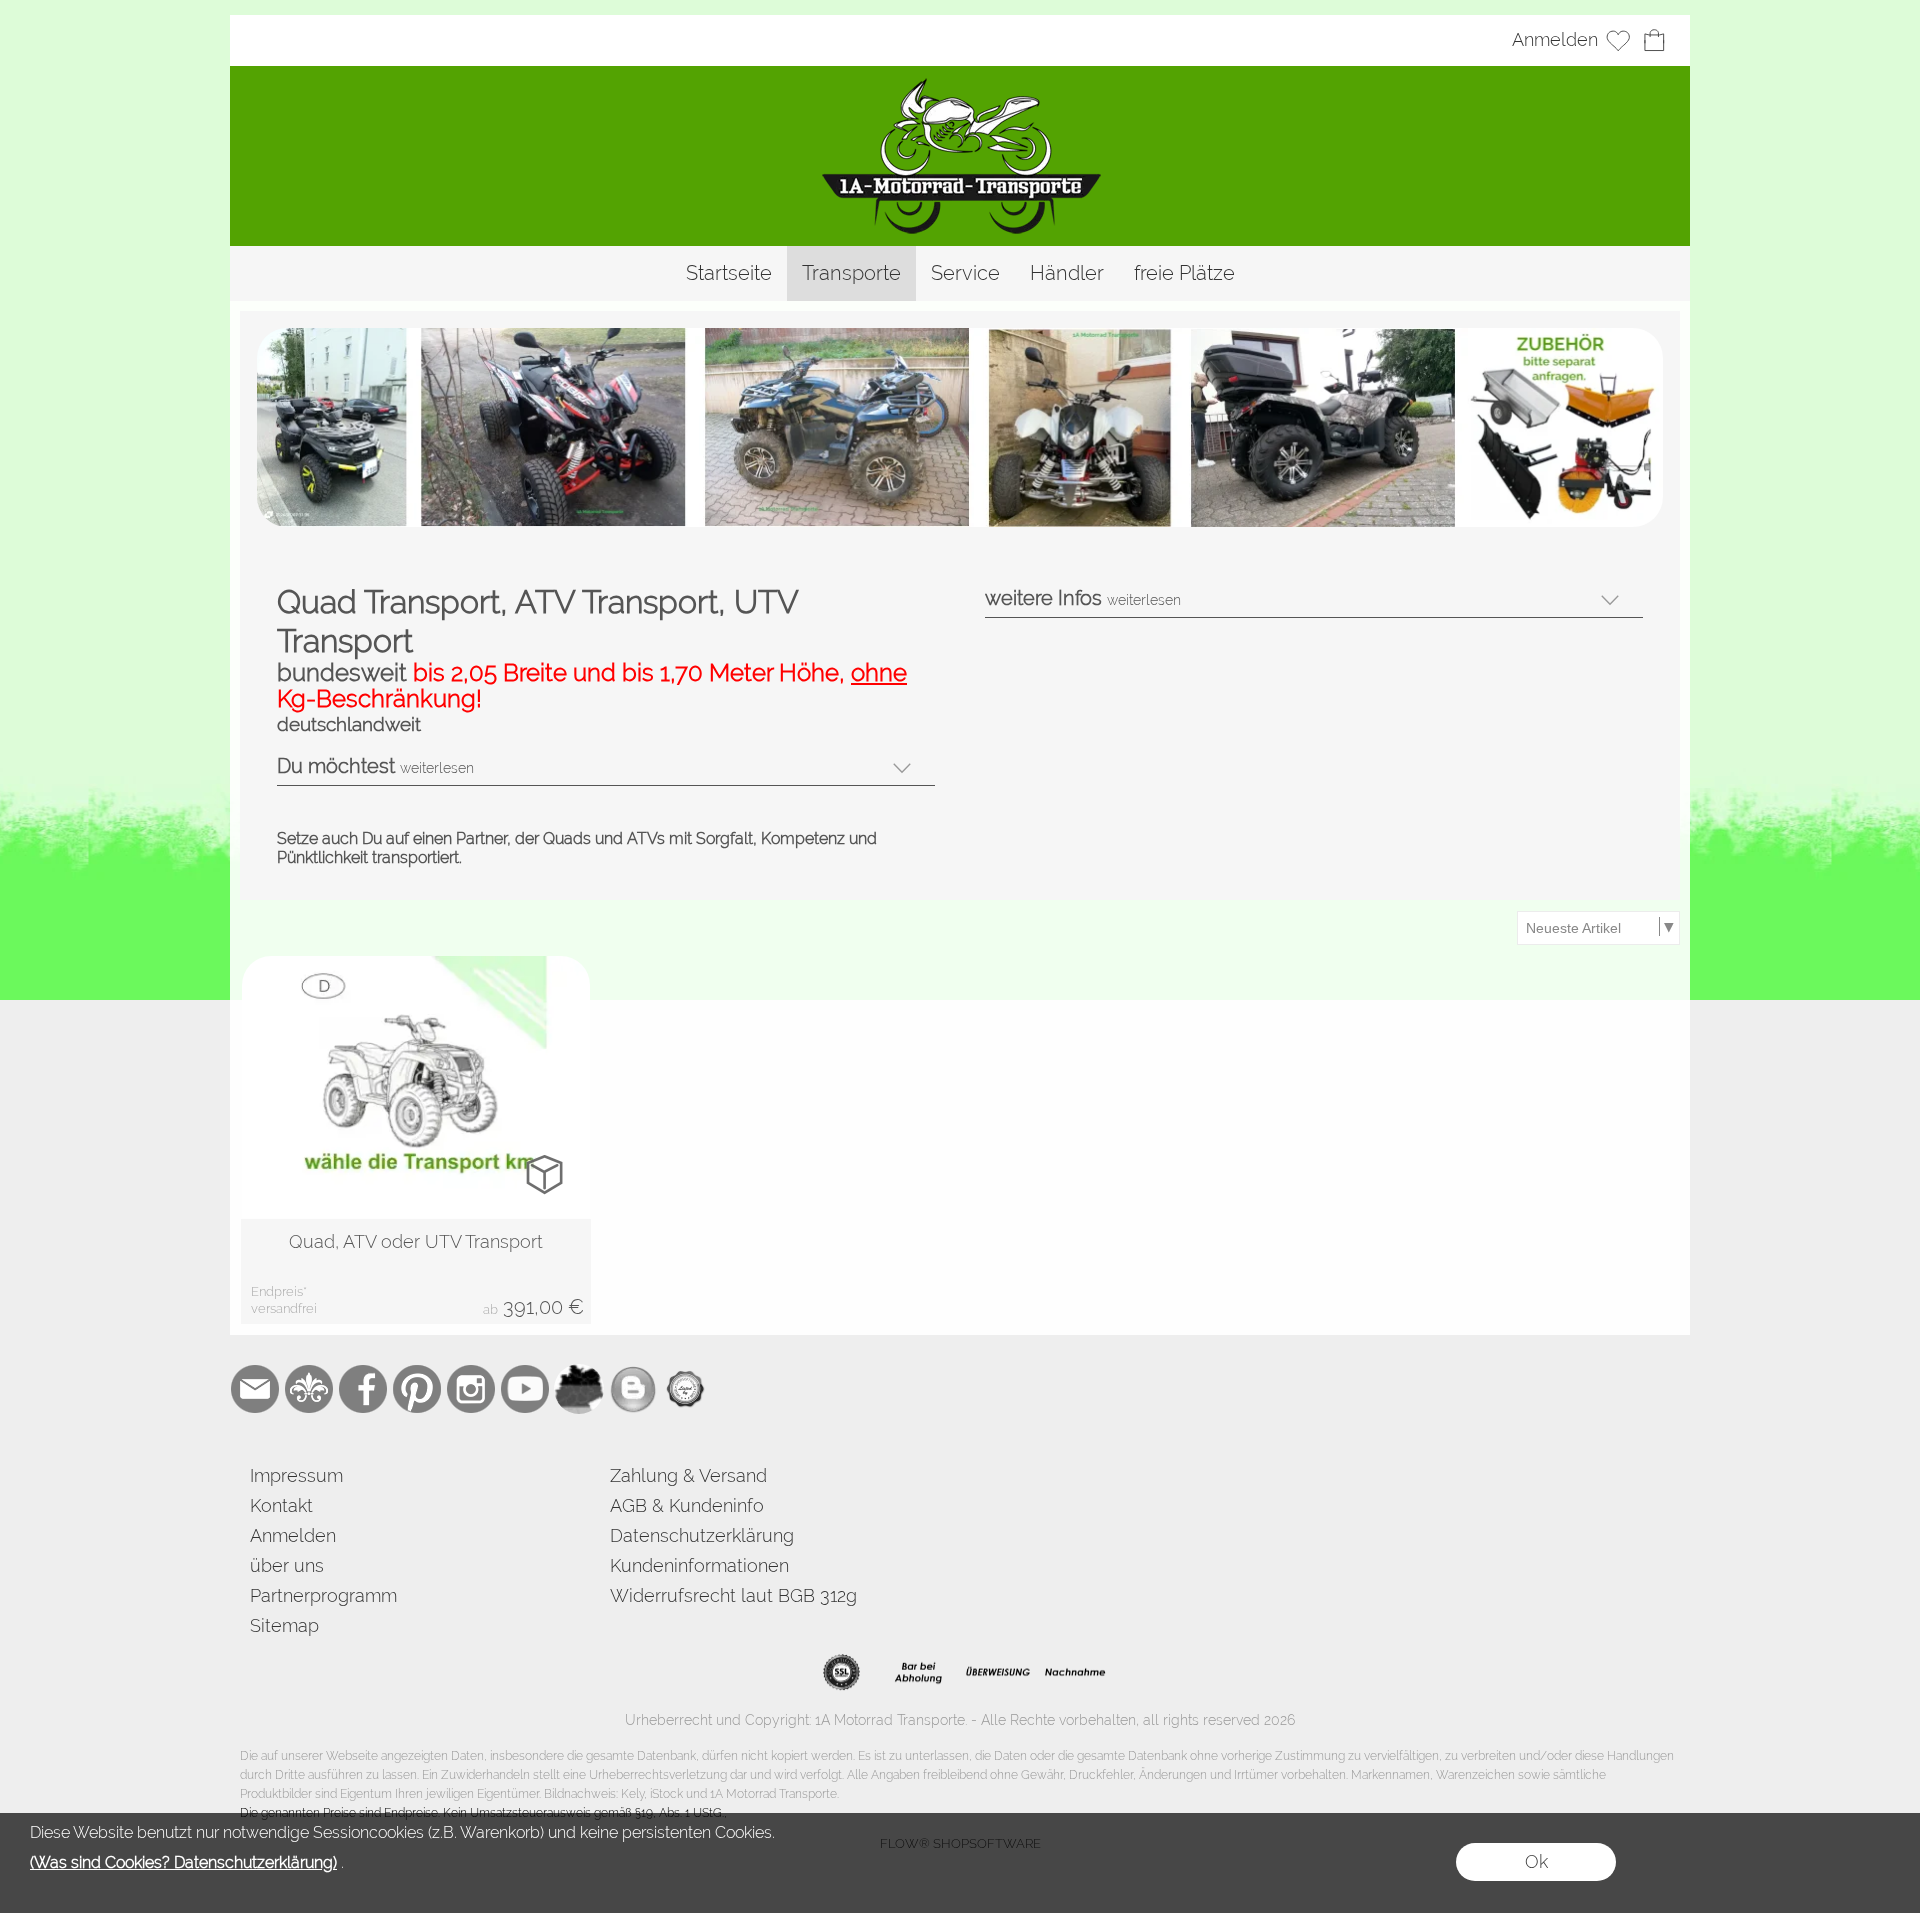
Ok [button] (1536, 1861)
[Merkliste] (1618, 41)
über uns (287, 1565)
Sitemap (284, 1625)
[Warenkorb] (1654, 41)
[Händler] (1067, 273)
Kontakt (281, 1505)
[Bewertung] (687, 1389)
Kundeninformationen (699, 1565)
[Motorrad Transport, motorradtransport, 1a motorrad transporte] (960, 84)
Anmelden (1555, 40)
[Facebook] (363, 1389)
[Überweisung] (997, 1673)
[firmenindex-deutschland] (579, 1389)
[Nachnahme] (1075, 1673)
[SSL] (841, 1673)
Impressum (296, 1475)
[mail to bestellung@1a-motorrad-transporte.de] (255, 1389)
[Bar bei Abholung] (919, 1673)
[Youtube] (525, 1389)
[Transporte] (851, 273)
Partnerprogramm (323, 1595)
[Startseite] (729, 273)
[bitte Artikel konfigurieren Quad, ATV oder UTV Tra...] (544, 1173)
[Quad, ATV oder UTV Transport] (416, 1271)
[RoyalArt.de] (309, 1389)
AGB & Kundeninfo (687, 1505)
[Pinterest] (417, 1389)
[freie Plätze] (1184, 273)
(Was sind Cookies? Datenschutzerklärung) (183, 1862)
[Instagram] (471, 1389)
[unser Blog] (633, 1389)
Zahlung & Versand (688, 1475)
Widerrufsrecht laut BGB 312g (733, 1595)
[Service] (965, 273)
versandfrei (284, 1308)
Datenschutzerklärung (702, 1535)
